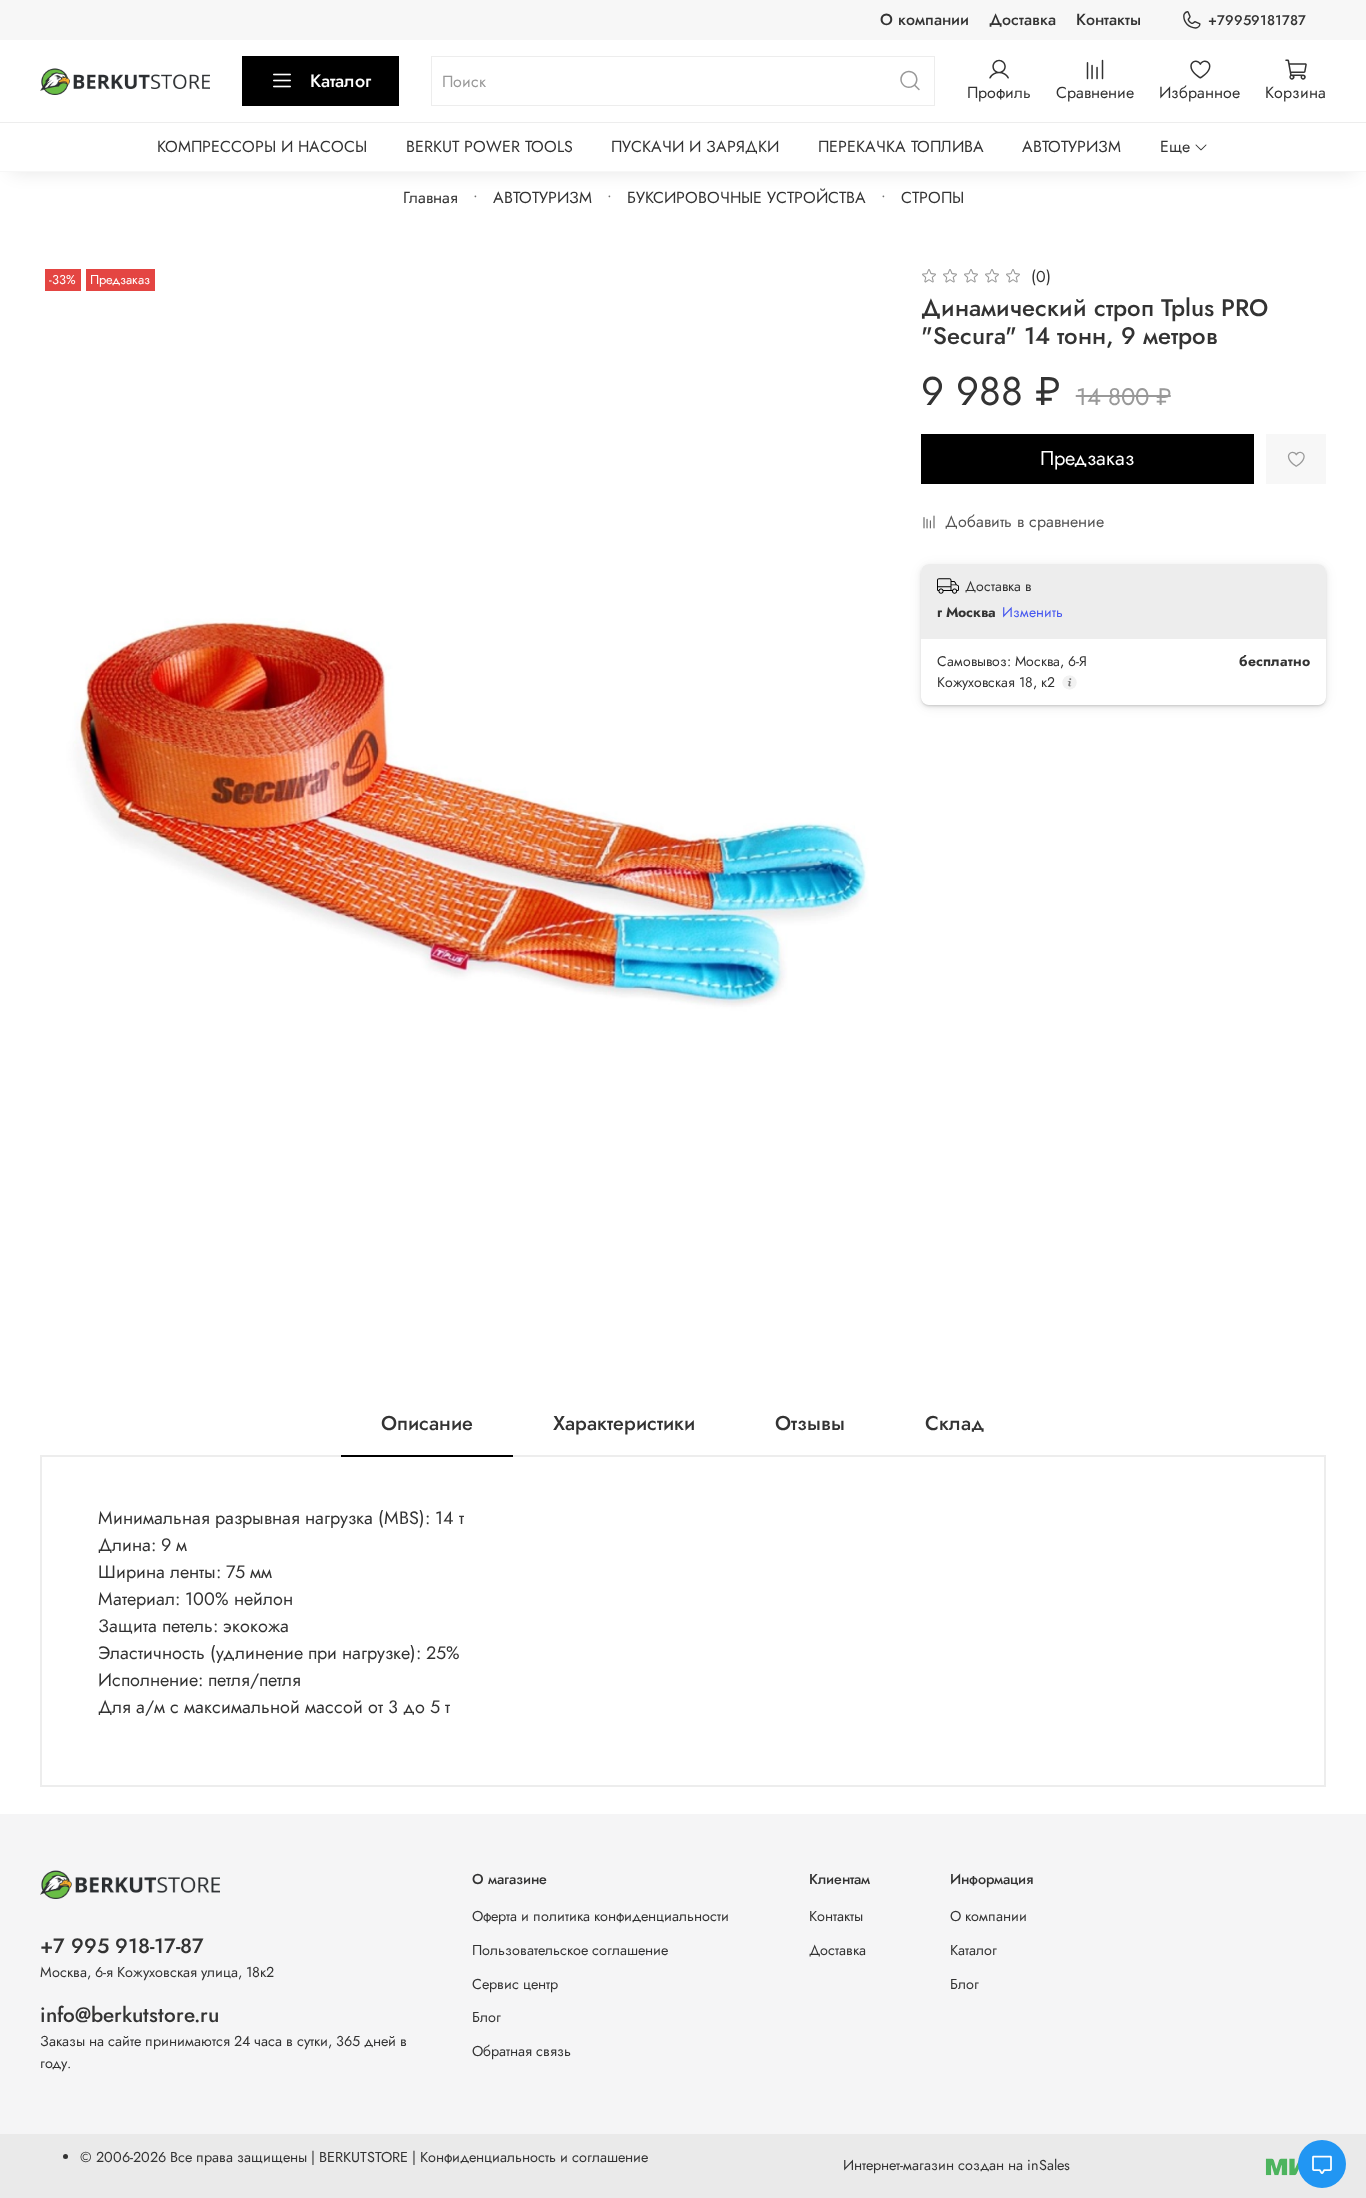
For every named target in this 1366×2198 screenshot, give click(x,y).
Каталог (340, 81)
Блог (486, 2017)
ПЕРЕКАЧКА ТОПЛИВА (901, 146)
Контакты (1108, 19)
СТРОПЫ (932, 197)
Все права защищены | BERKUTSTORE (291, 2157)
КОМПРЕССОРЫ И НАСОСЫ (262, 146)
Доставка (1022, 19)
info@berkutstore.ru (129, 2015)
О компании (924, 19)
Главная (430, 197)
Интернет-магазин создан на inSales (956, 2165)
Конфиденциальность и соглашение (534, 2157)
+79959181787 (1257, 20)
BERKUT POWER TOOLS (489, 146)
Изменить (1032, 612)
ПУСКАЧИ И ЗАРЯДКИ (695, 146)
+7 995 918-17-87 (122, 1946)
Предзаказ (1087, 458)
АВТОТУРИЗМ (1071, 146)
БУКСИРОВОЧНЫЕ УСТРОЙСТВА (746, 197)
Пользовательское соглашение (570, 1950)
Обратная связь (521, 2051)
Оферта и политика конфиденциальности (600, 1916)
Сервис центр (515, 1984)
